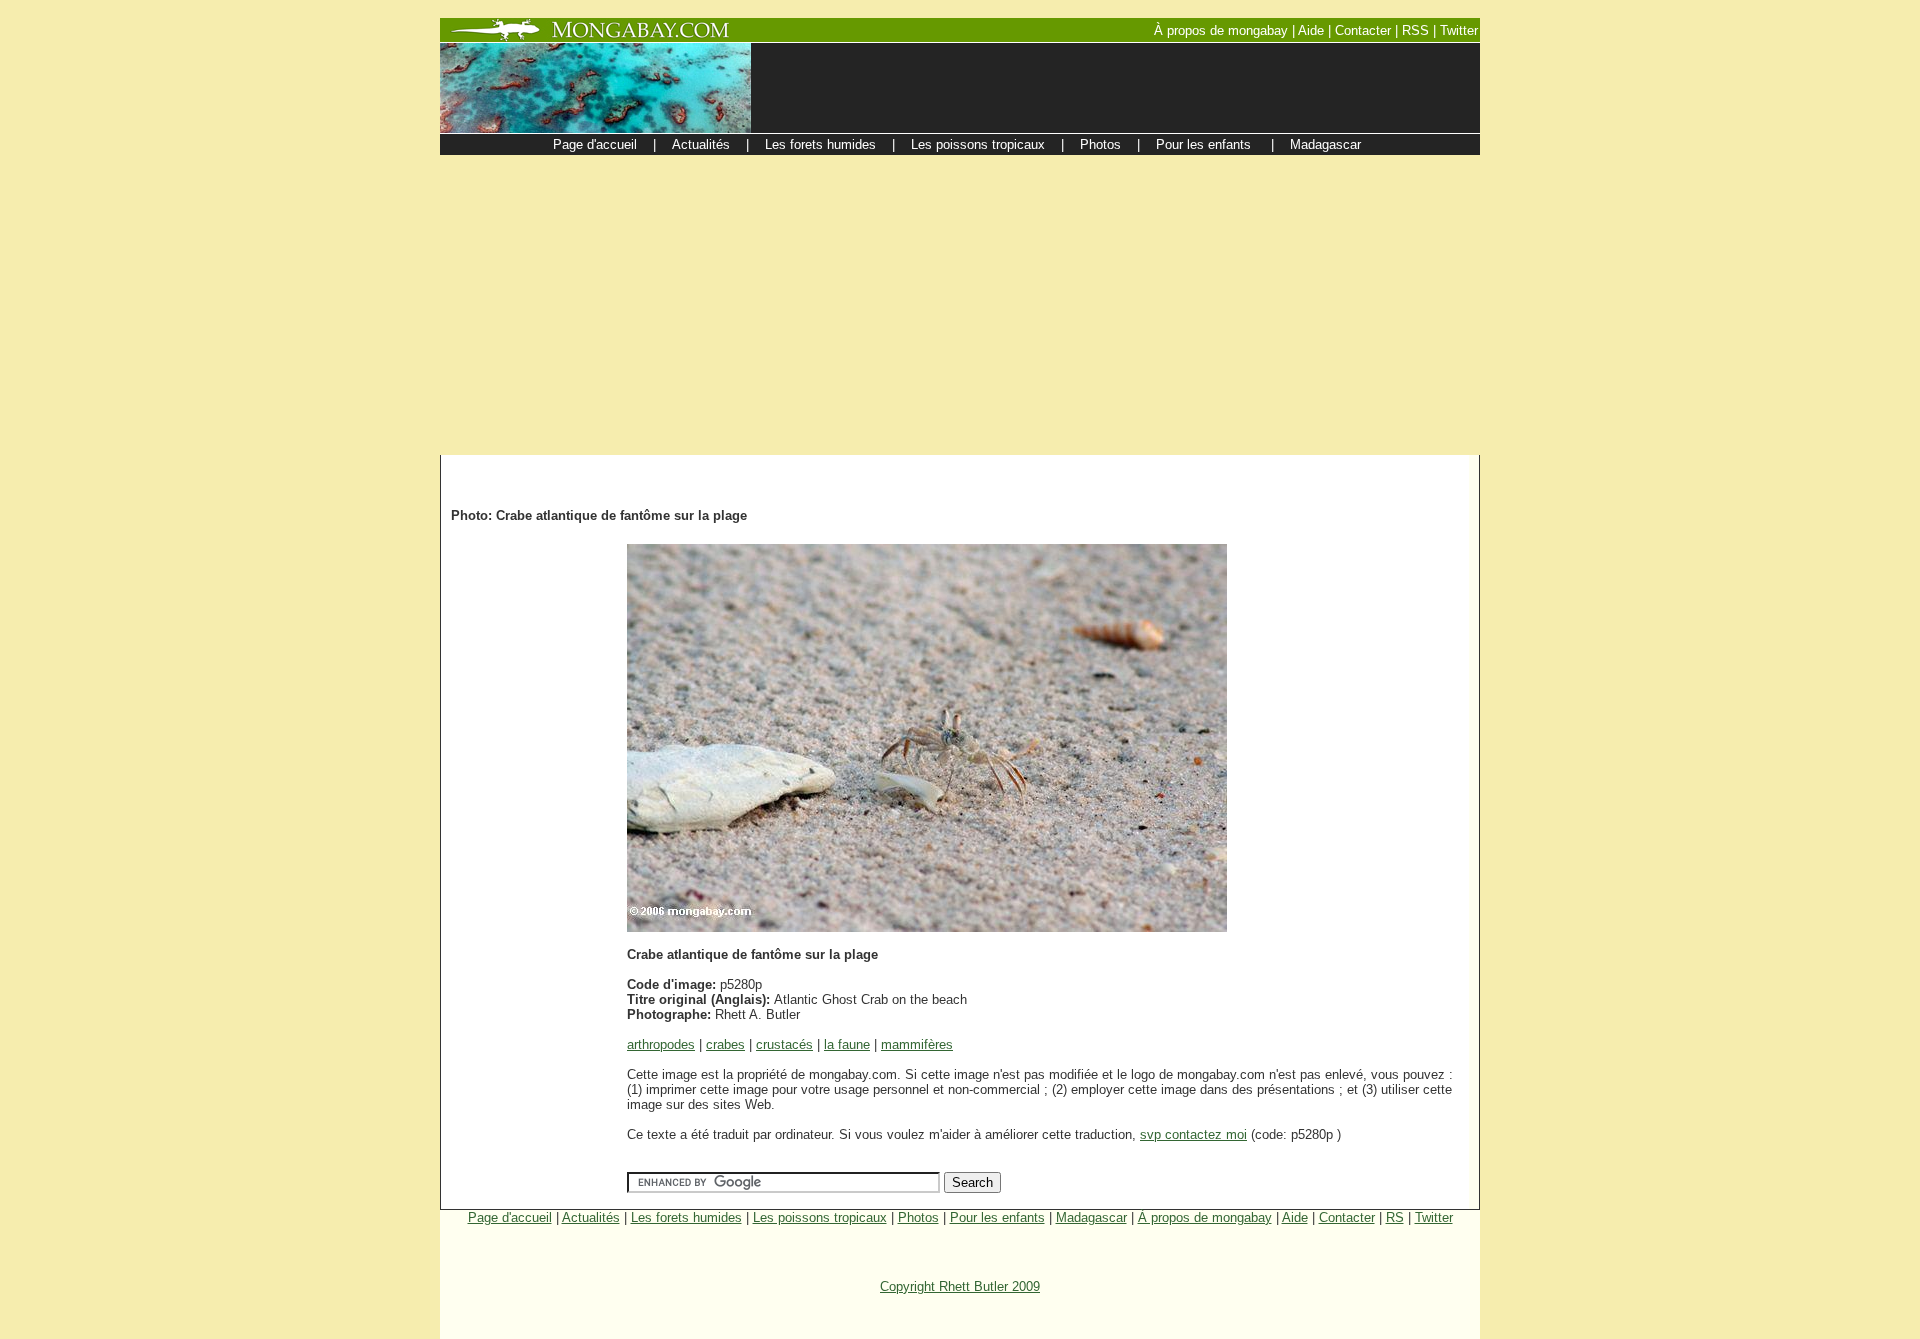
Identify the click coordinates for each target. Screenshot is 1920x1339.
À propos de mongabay (1205, 1217)
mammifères (917, 1044)
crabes (725, 1044)
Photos (918, 1217)
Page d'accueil (510, 1217)
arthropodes (661, 1044)
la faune (847, 1044)
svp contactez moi (1193, 1134)
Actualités (591, 1217)
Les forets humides (686, 1217)
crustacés (784, 1044)
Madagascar (1091, 1217)
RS (1395, 1217)
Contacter (1347, 1217)
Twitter (1434, 1217)
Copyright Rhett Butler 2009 (960, 1286)
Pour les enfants (997, 1217)
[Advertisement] (960, 305)
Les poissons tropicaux (820, 1217)
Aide (1295, 1217)
